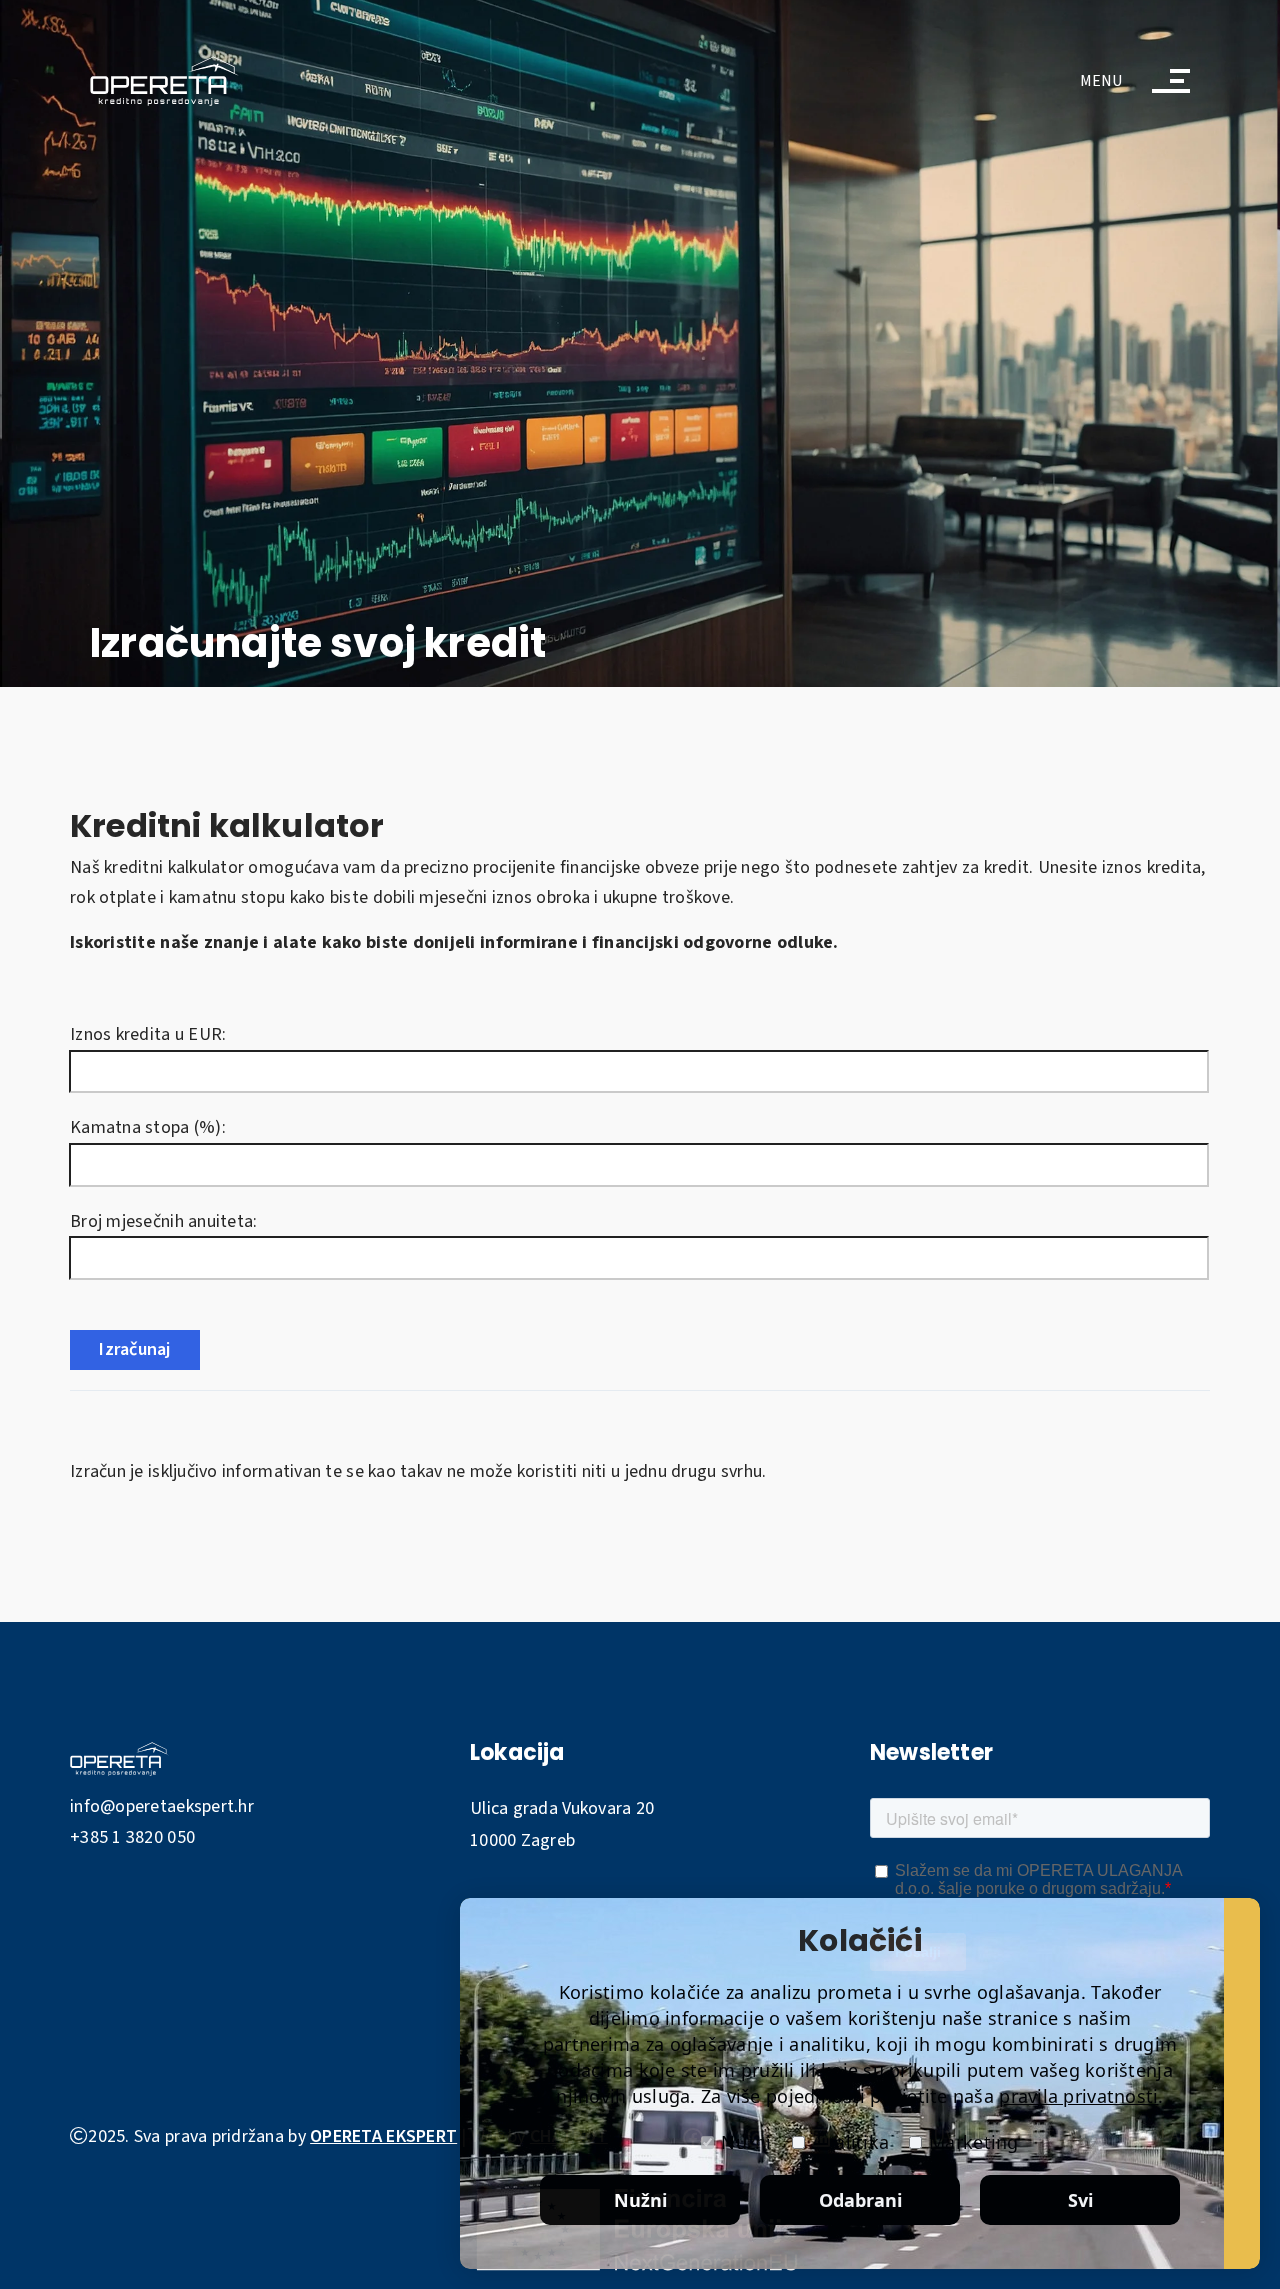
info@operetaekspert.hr (162, 1806)
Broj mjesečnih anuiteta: (168, 1221)
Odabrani (860, 2200)
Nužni (746, 2142)
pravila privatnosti (1078, 2096)
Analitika (850, 2142)
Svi (1080, 2200)
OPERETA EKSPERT (383, 2136)
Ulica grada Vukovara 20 (562, 1808)
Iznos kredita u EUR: (152, 1034)
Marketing (973, 2142)
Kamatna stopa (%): (152, 1127)
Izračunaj (134, 1349)
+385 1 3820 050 (132, 1837)
